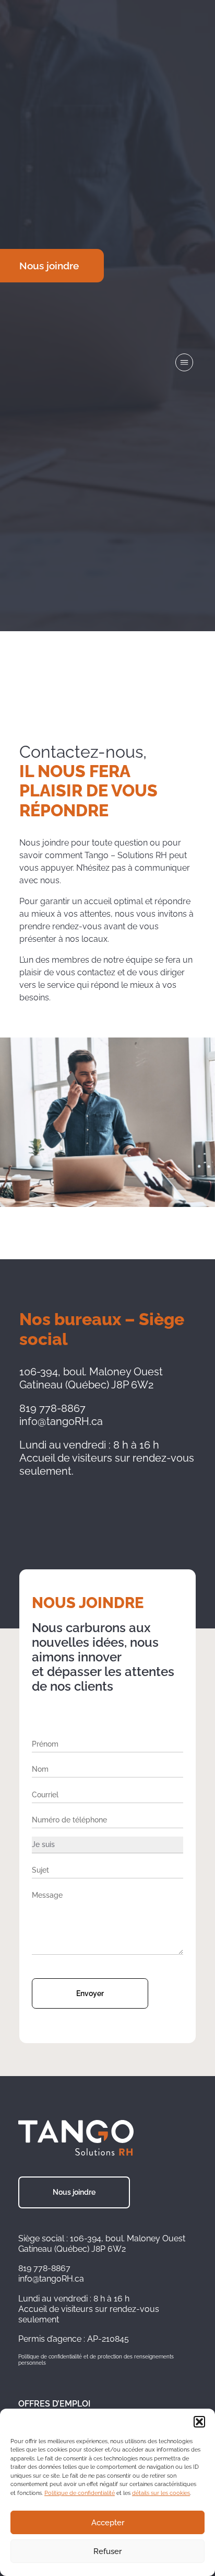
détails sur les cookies (161, 2493)
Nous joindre (74, 2192)
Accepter (108, 2523)
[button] (199, 2422)
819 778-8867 (44, 2268)
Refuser (107, 2551)
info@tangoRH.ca (51, 2279)
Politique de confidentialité (80, 2493)
